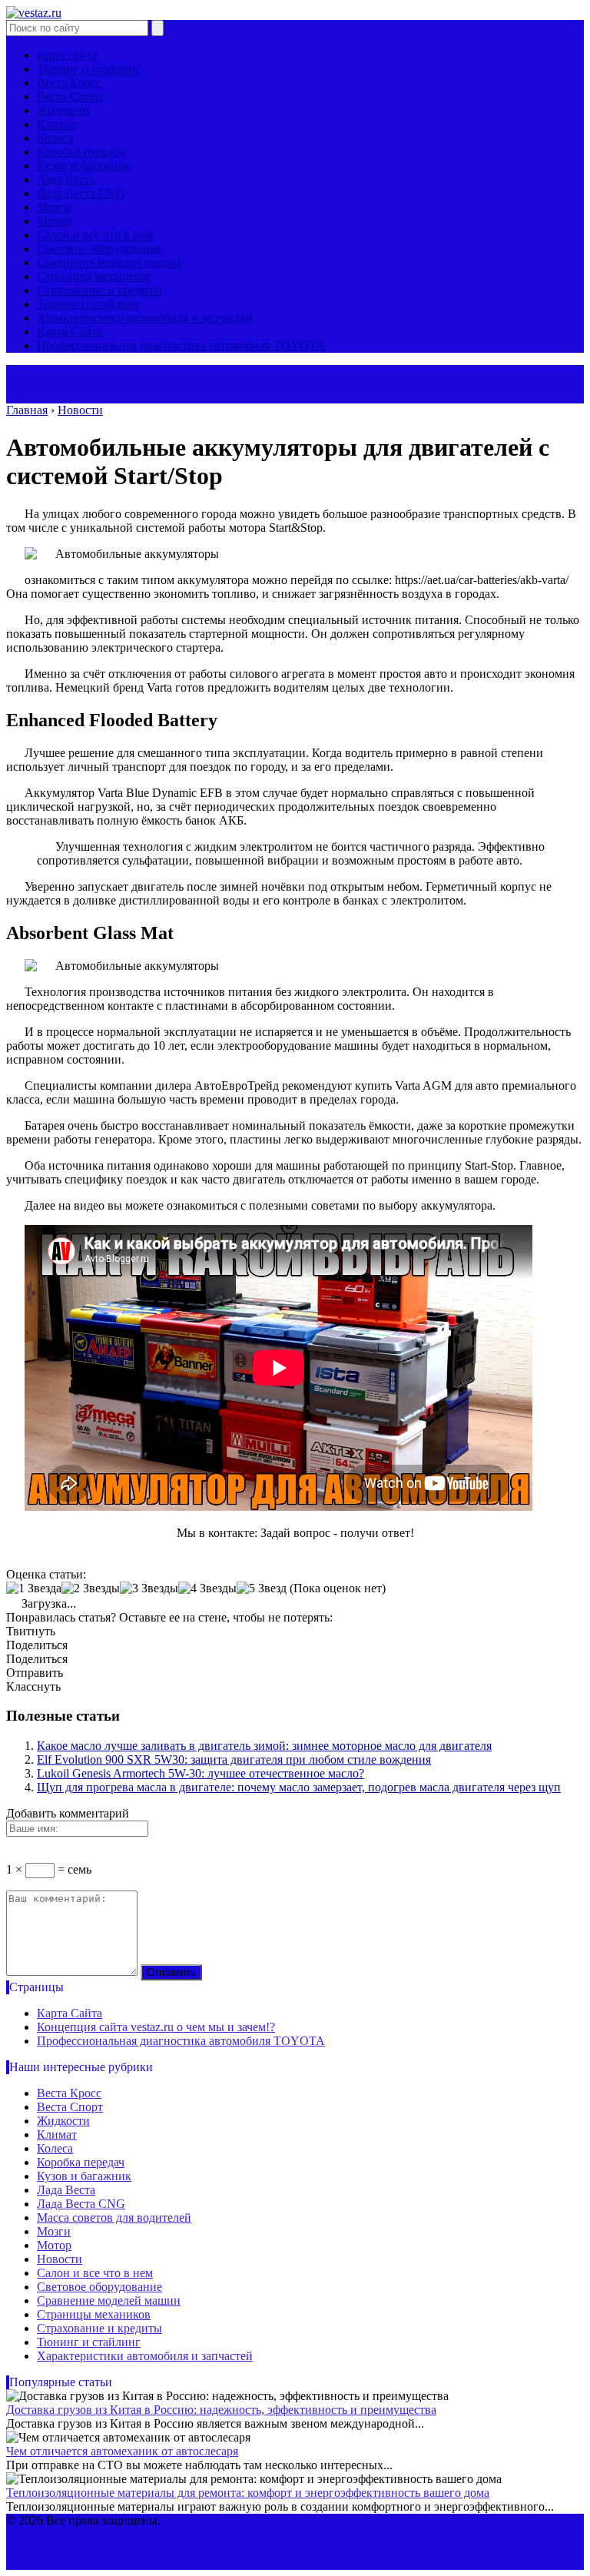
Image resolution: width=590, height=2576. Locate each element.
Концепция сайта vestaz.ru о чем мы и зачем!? (156, 2027)
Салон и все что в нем (95, 235)
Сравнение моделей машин (109, 262)
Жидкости (63, 110)
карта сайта (67, 55)
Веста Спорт (70, 96)
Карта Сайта (70, 332)
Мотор (54, 221)
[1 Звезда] (34, 1588)
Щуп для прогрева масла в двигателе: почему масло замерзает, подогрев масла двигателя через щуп (299, 1787)
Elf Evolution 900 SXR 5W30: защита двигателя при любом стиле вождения (234, 1759)
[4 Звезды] (207, 1588)
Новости (60, 2259)
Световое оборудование (99, 249)
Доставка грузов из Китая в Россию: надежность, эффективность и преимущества (221, 2410)
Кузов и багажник (84, 166)
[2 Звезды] (91, 1588)
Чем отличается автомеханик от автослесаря (122, 2451)
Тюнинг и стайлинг (89, 69)
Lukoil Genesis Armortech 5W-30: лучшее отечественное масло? (201, 1773)
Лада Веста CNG (81, 193)
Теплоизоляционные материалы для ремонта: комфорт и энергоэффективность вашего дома (248, 2493)
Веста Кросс (69, 83)
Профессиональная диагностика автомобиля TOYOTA (181, 345)
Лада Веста (66, 179)
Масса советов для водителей (114, 2217)
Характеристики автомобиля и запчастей (145, 318)
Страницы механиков (94, 276)
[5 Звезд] (262, 1588)
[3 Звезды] (149, 1588)
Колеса (55, 138)
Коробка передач (81, 152)
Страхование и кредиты (99, 290)
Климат (57, 124)
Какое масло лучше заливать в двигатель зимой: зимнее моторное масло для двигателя (264, 1746)
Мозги (54, 207)
